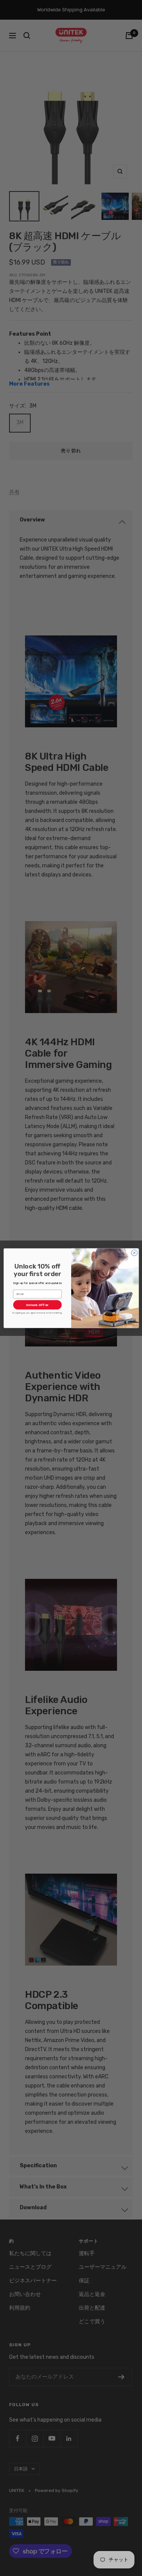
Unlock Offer (37, 1304)
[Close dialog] (134, 1253)
